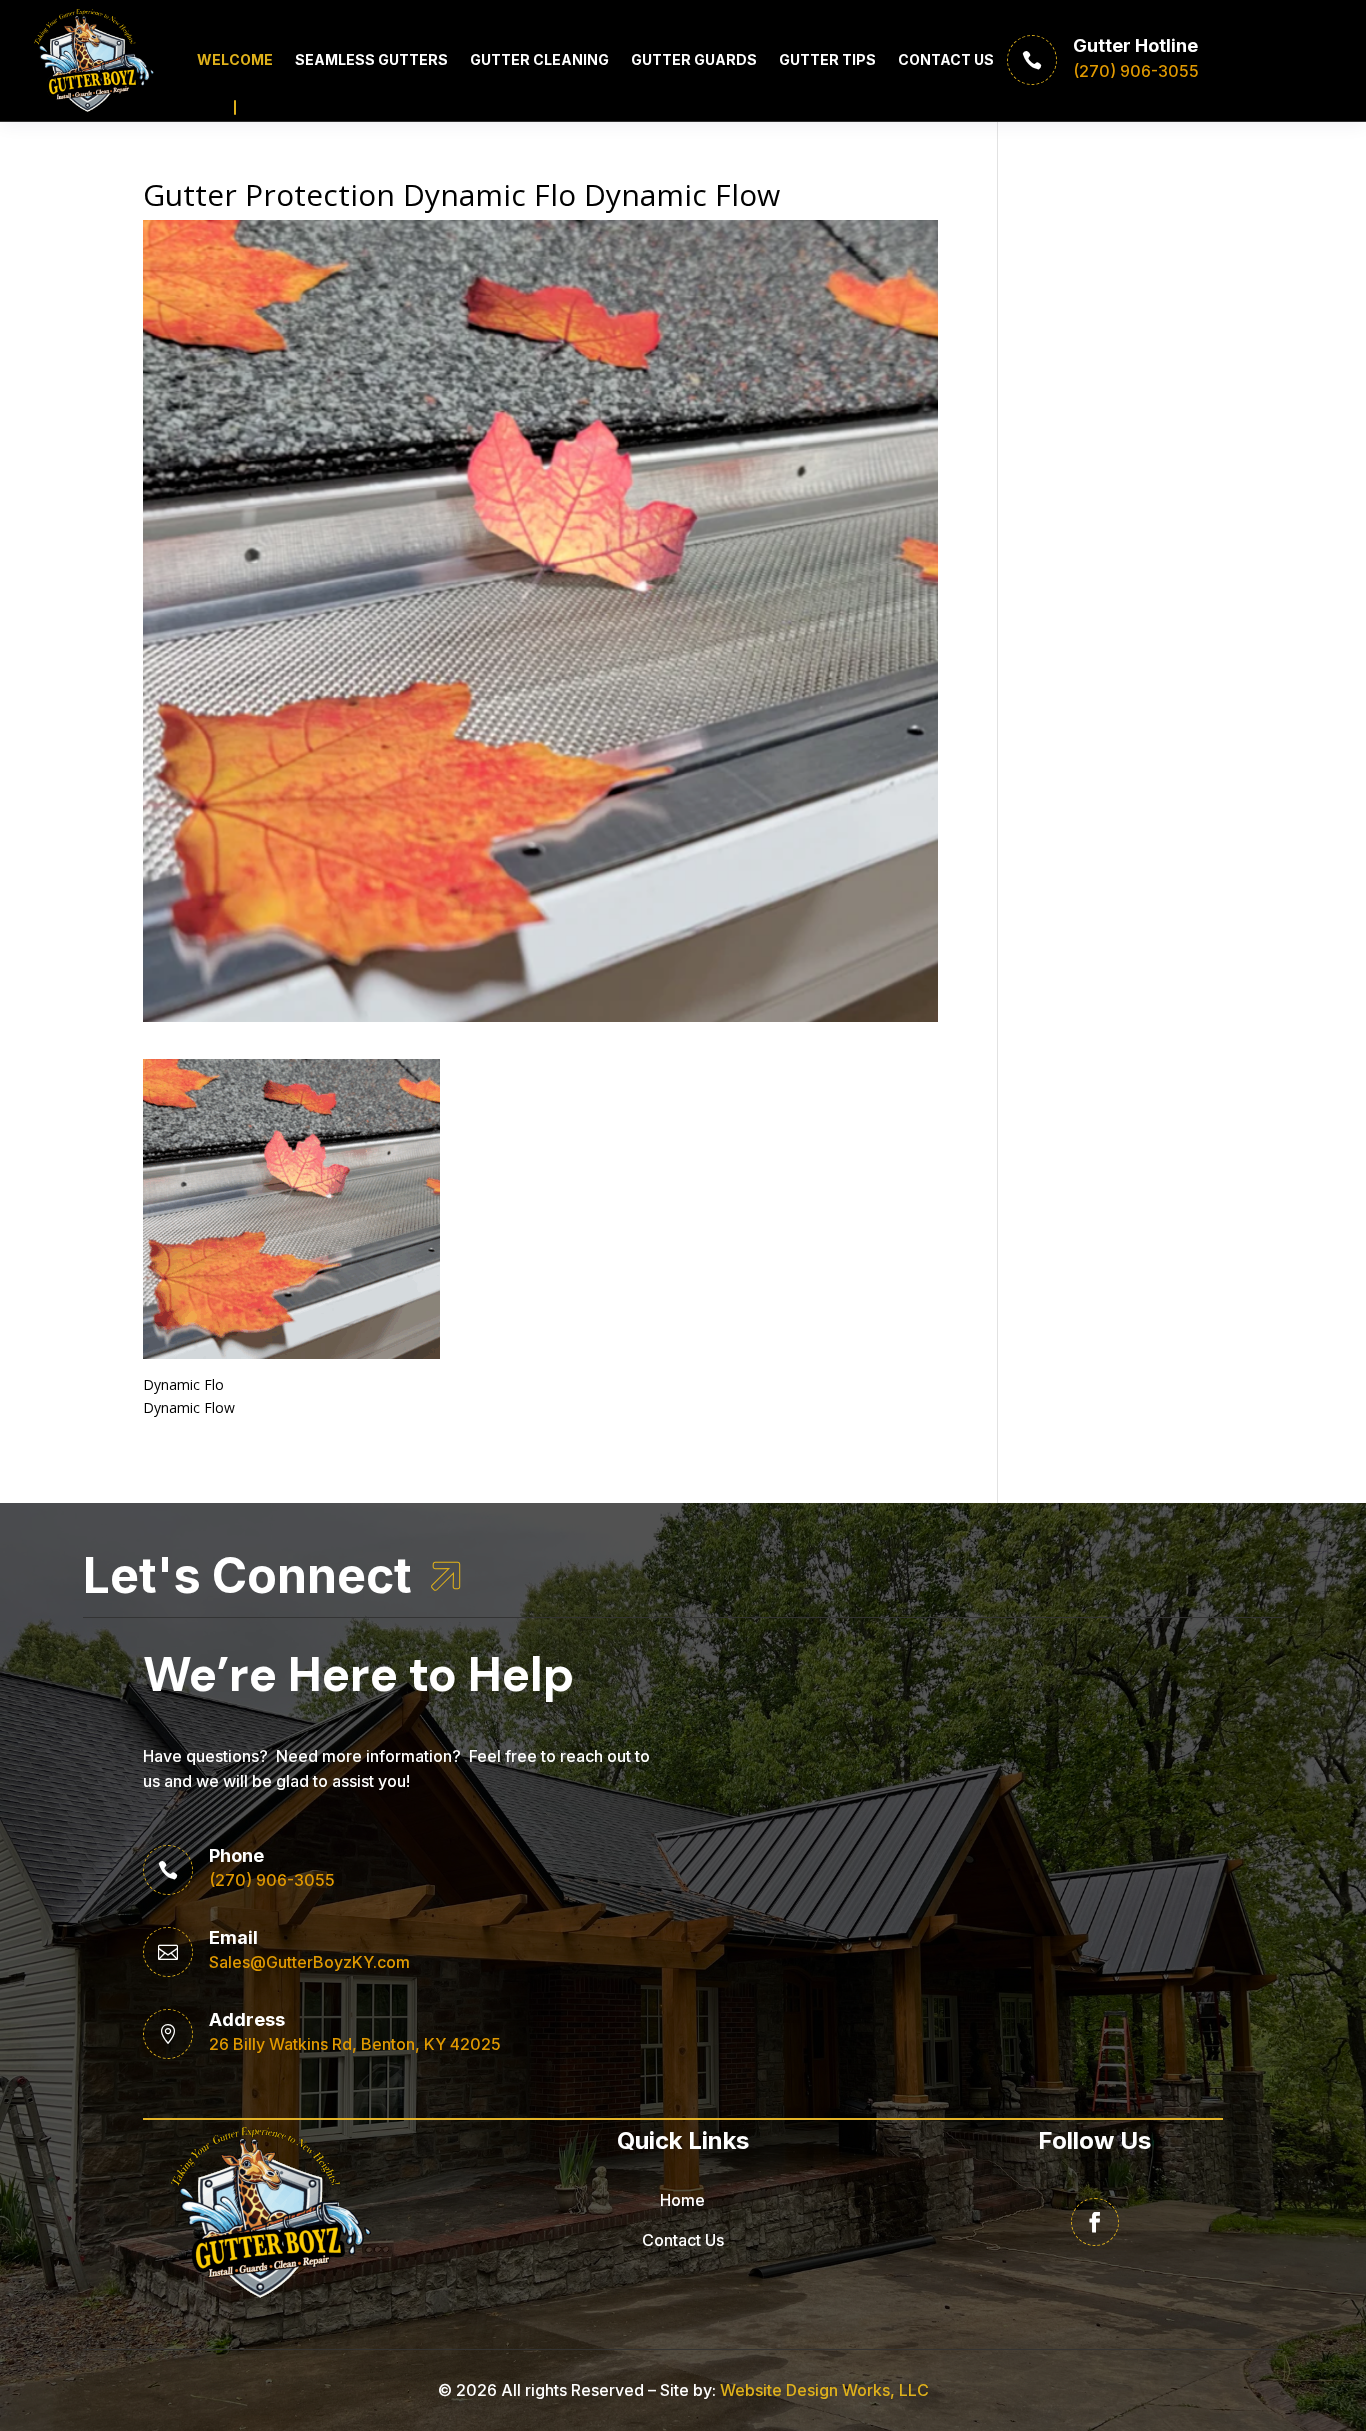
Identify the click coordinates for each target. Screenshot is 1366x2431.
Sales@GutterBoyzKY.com (309, 1962)
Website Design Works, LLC (824, 2390)
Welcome (235, 59)
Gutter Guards (694, 59)
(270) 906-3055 (272, 1880)
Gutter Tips (827, 59)
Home (682, 2200)
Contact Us (946, 59)
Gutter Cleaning (539, 59)
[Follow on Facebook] (1095, 2222)
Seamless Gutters (371, 59)
